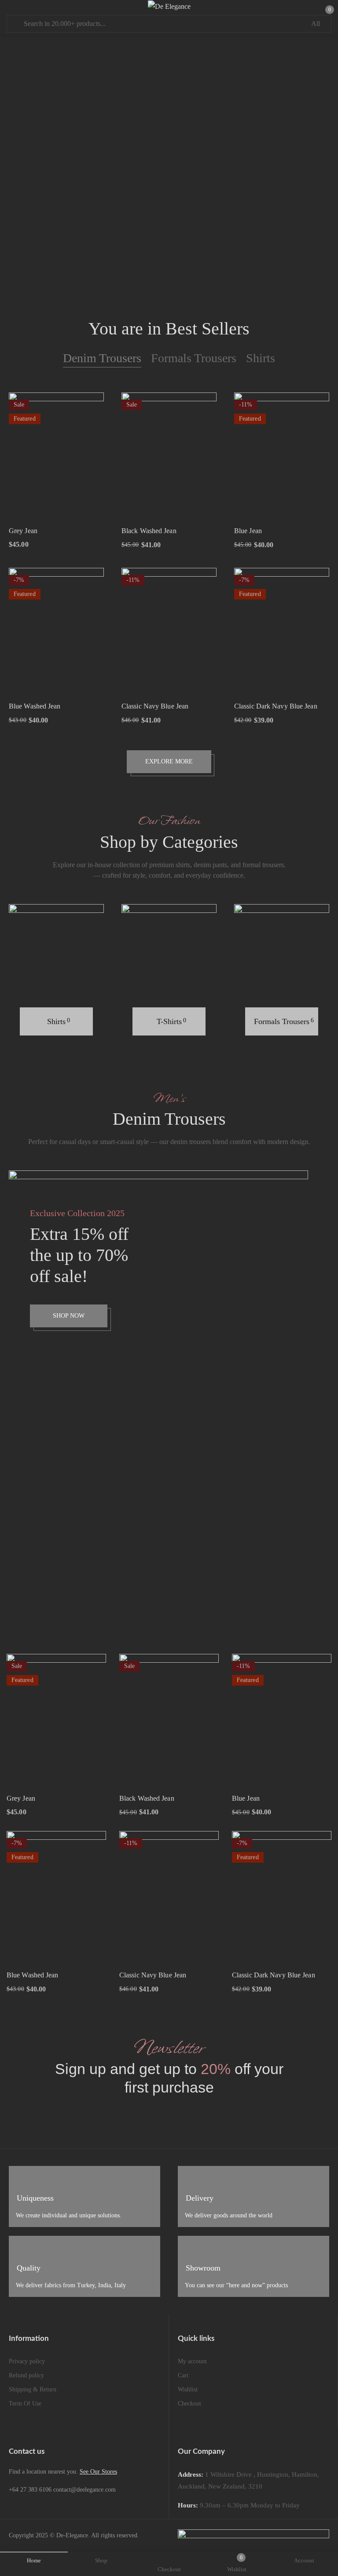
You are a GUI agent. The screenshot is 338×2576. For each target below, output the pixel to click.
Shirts (261, 358)
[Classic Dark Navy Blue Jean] (282, 631)
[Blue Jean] (282, 456)
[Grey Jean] (56, 456)
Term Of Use (25, 2403)
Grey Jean (23, 531)
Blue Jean (248, 531)
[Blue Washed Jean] (56, 631)
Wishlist (188, 2389)
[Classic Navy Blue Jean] (169, 631)
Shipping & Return (33, 2389)
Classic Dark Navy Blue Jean (276, 706)
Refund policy (26, 2375)
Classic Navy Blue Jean (155, 706)
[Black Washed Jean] (169, 456)
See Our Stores (98, 2472)
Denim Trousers (102, 358)
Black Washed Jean (149, 531)
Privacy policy (27, 2361)
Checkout (189, 2403)
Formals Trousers (194, 358)
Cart (183, 2375)
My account (192, 2361)
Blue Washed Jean (35, 706)
